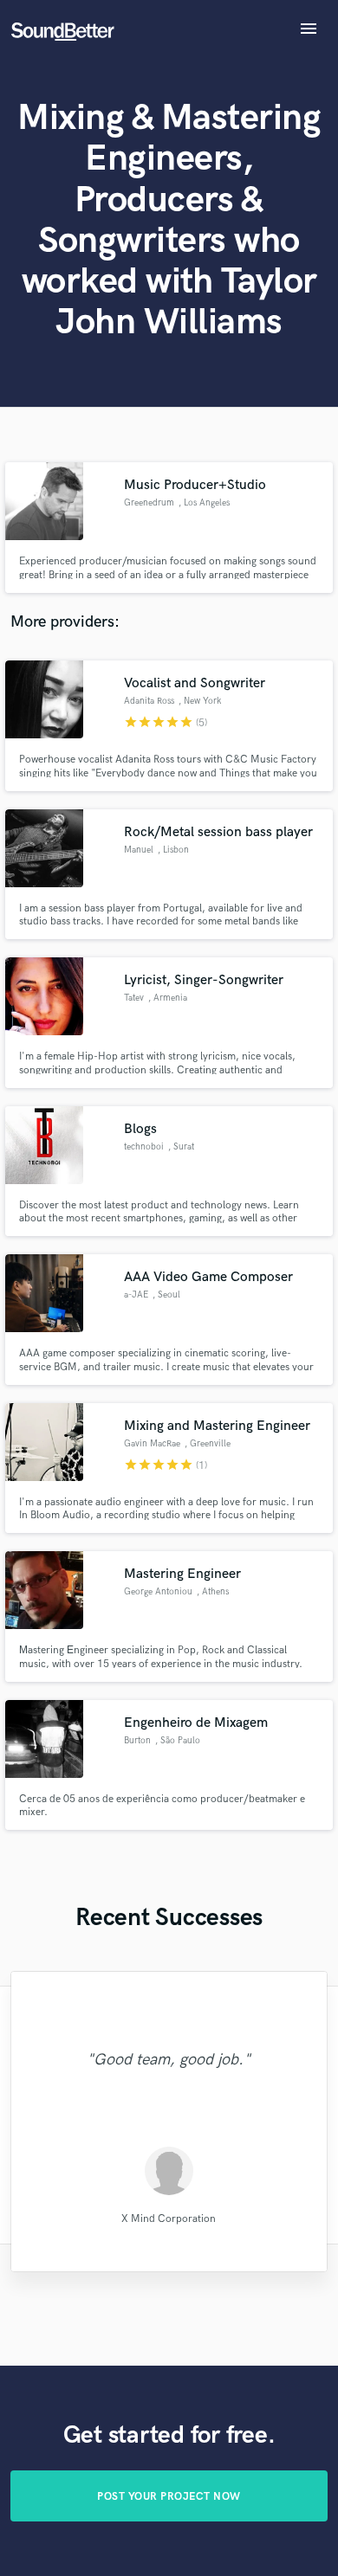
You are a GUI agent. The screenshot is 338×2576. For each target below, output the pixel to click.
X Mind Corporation (169, 2219)
